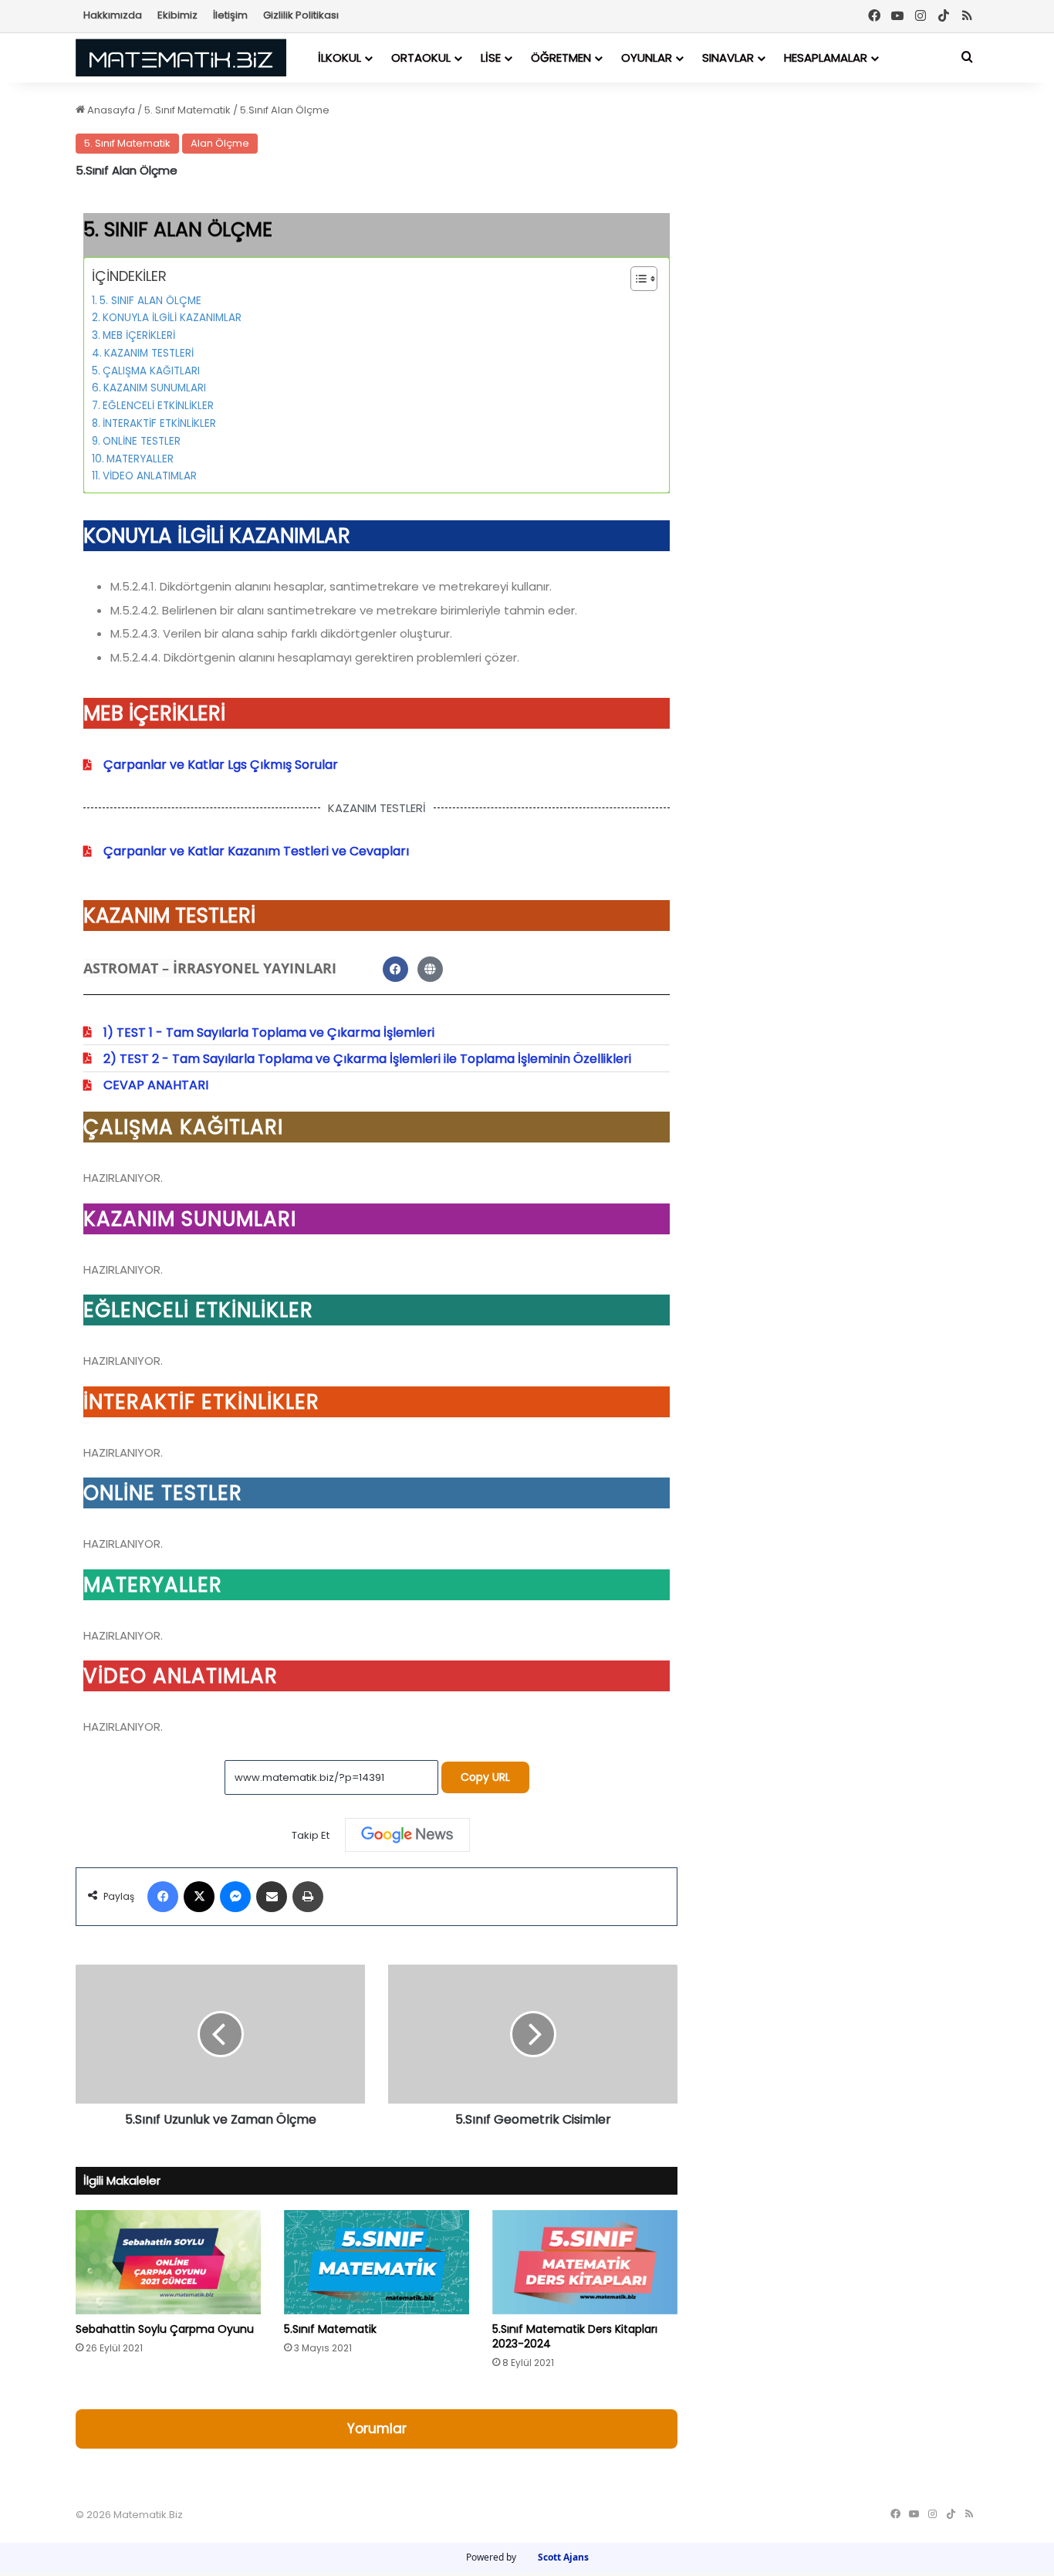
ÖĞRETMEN (561, 58)
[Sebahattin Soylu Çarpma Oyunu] (168, 2262)
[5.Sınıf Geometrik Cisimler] (533, 2034)
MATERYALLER (140, 459)
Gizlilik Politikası (301, 15)
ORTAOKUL (421, 58)
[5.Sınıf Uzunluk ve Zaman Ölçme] (220, 2034)
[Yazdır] (308, 1897)
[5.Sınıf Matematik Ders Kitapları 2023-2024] (585, 2262)
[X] (199, 1897)
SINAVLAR (728, 58)
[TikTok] (944, 16)
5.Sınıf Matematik (330, 2329)
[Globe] (430, 969)
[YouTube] (897, 16)
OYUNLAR (647, 58)
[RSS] (967, 16)
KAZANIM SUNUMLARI (155, 388)
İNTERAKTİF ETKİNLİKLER (159, 423)
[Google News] (407, 1835)
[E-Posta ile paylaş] (272, 1897)
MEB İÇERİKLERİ (139, 335)
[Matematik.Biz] (181, 58)
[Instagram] (921, 16)
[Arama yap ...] (967, 58)
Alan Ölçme (220, 143)
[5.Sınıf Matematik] (377, 2262)
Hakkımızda (113, 15)
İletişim (230, 15)
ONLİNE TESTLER (142, 441)
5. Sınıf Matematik (187, 110)
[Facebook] (874, 16)
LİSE (491, 58)
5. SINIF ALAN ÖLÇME (150, 301)
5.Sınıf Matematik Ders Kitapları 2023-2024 (575, 2336)
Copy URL (485, 1777)
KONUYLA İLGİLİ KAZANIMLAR (172, 318)
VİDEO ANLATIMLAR (150, 476)
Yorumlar (377, 2429)
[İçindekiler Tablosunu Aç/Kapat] (636, 279)
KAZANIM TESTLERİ (149, 353)
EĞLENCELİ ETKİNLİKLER (158, 406)
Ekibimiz (177, 15)
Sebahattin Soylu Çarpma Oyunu (165, 2329)
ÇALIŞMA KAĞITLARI (151, 371)
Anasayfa (110, 110)
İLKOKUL (340, 58)
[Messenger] (235, 1897)
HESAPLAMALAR (826, 58)
